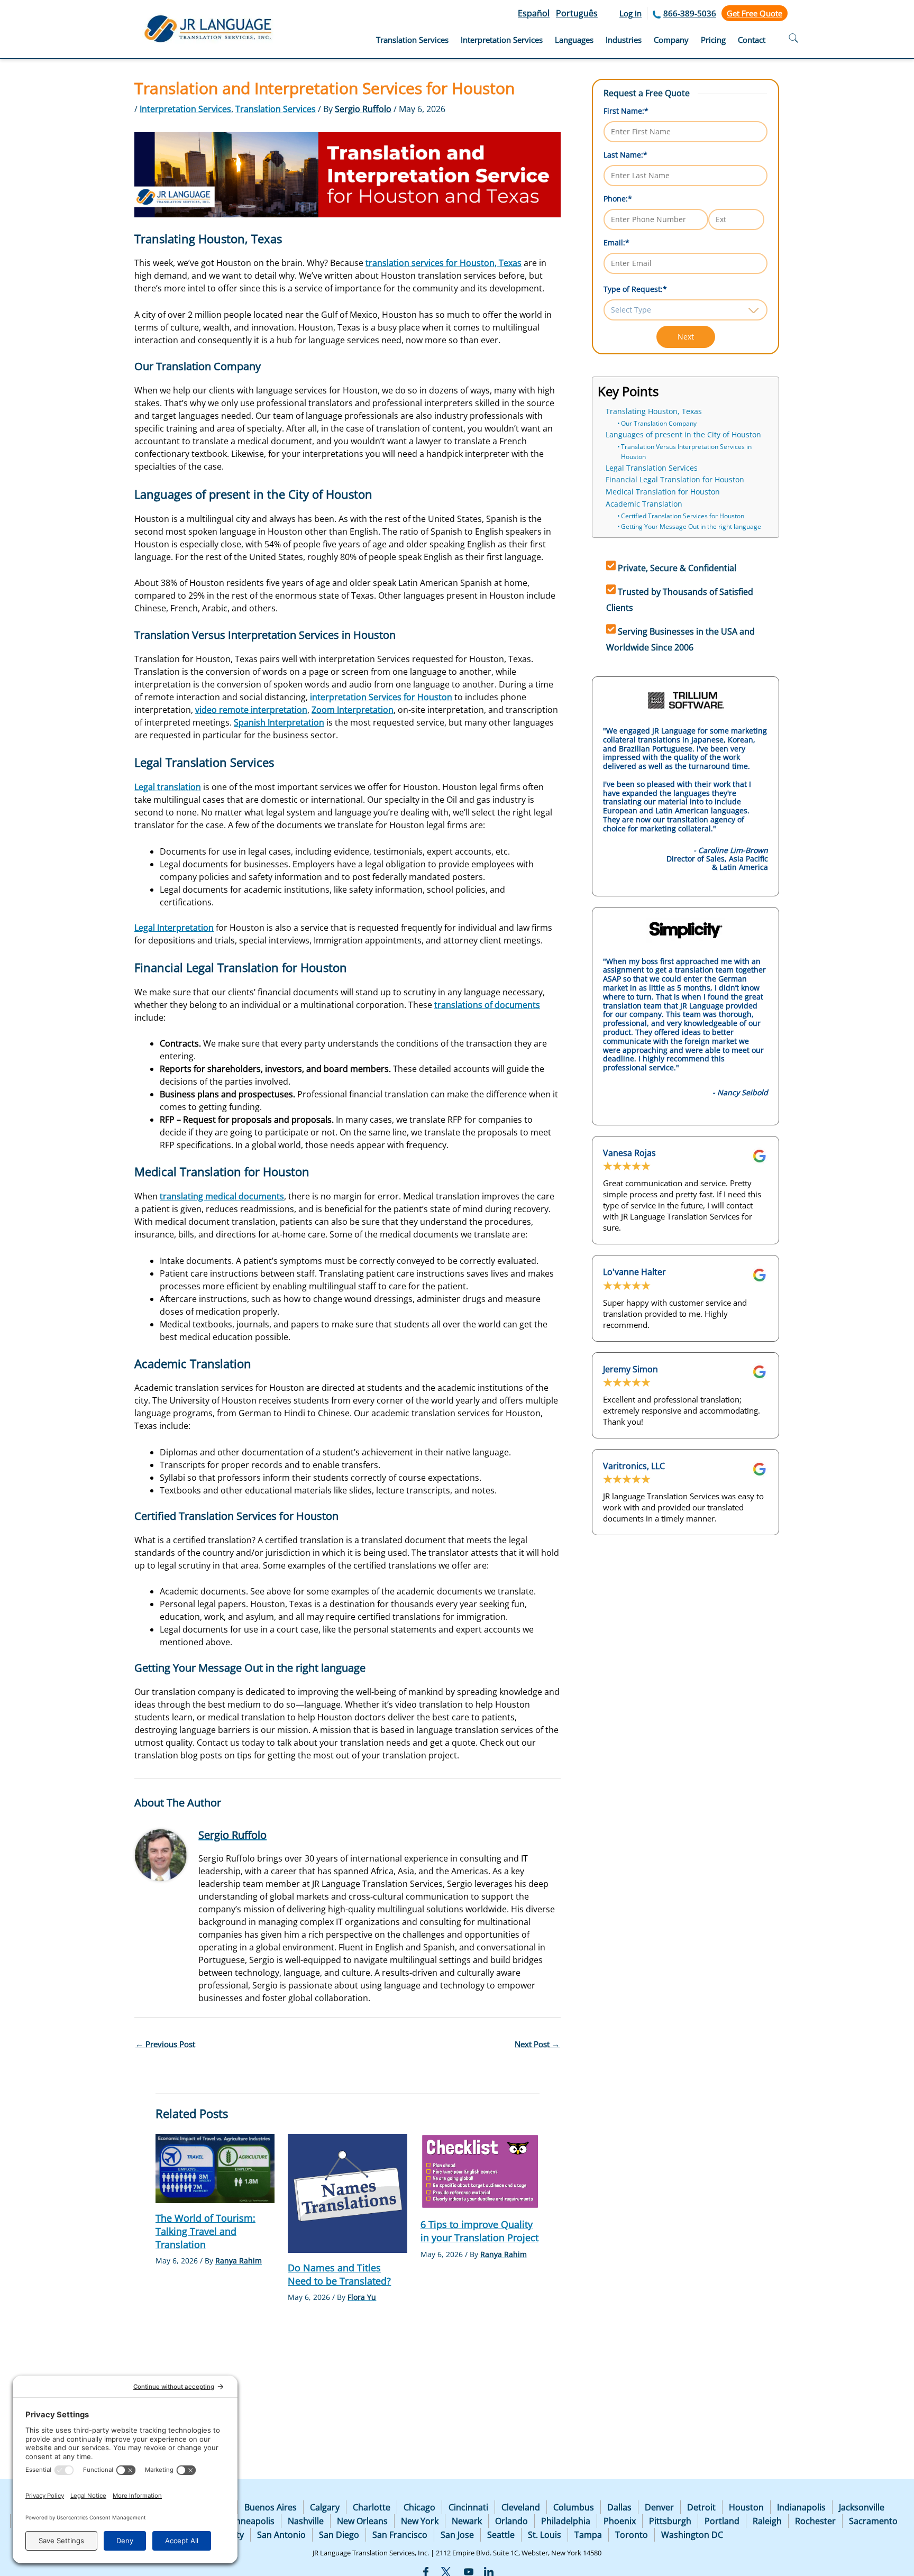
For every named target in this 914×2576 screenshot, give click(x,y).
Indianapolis (801, 2507)
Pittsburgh (670, 2521)
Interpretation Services (502, 40)
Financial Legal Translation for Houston (675, 480)
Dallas (619, 2507)
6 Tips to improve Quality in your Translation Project (479, 2231)
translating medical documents (222, 1196)
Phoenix (620, 2521)
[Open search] (793, 39)
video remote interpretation (251, 710)
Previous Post (165, 2044)
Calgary (325, 2507)
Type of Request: (635, 289)
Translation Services (412, 40)
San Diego (339, 2535)
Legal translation (168, 787)
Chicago (419, 2507)
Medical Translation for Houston (663, 492)
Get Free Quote (755, 13)
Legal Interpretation (174, 928)
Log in (630, 13)
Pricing (713, 40)
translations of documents (487, 1005)
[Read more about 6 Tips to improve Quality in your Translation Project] (480, 2171)
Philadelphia (566, 2521)
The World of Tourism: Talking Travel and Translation (205, 2231)
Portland (722, 2521)
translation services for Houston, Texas (444, 263)
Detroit (701, 2507)
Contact (752, 40)
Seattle (501, 2535)
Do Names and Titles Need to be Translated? (339, 2274)
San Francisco (400, 2535)
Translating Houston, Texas (654, 411)
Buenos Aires (271, 2507)
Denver (659, 2507)
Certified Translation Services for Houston (683, 516)
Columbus (574, 2507)
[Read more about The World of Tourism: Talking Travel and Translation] (215, 2167)
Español (534, 13)
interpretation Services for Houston (381, 697)
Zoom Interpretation (353, 710)
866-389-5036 (690, 13)
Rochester (815, 2521)
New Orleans (362, 2521)
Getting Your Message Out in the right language (691, 526)
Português (577, 13)
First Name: (626, 111)
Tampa (588, 2535)
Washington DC (692, 2535)
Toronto (632, 2535)
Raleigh (767, 2521)
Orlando (511, 2521)
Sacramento (873, 2521)
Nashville (306, 2521)
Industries (624, 40)
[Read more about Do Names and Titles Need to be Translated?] (347, 2193)
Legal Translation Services (652, 468)
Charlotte (372, 2507)
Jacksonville (862, 2507)
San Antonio (281, 2535)
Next (686, 337)
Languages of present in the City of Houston (683, 435)
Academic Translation (644, 504)
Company (671, 40)
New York (420, 2521)
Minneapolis (250, 2521)
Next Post (537, 2044)
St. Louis (545, 2535)
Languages (574, 40)
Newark (467, 2521)
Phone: (618, 199)
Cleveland (521, 2507)
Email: (616, 242)
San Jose (457, 2535)
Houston (746, 2507)
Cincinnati (468, 2507)
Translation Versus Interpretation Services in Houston (686, 452)
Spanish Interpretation (279, 722)
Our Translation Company (659, 423)
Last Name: (625, 155)
